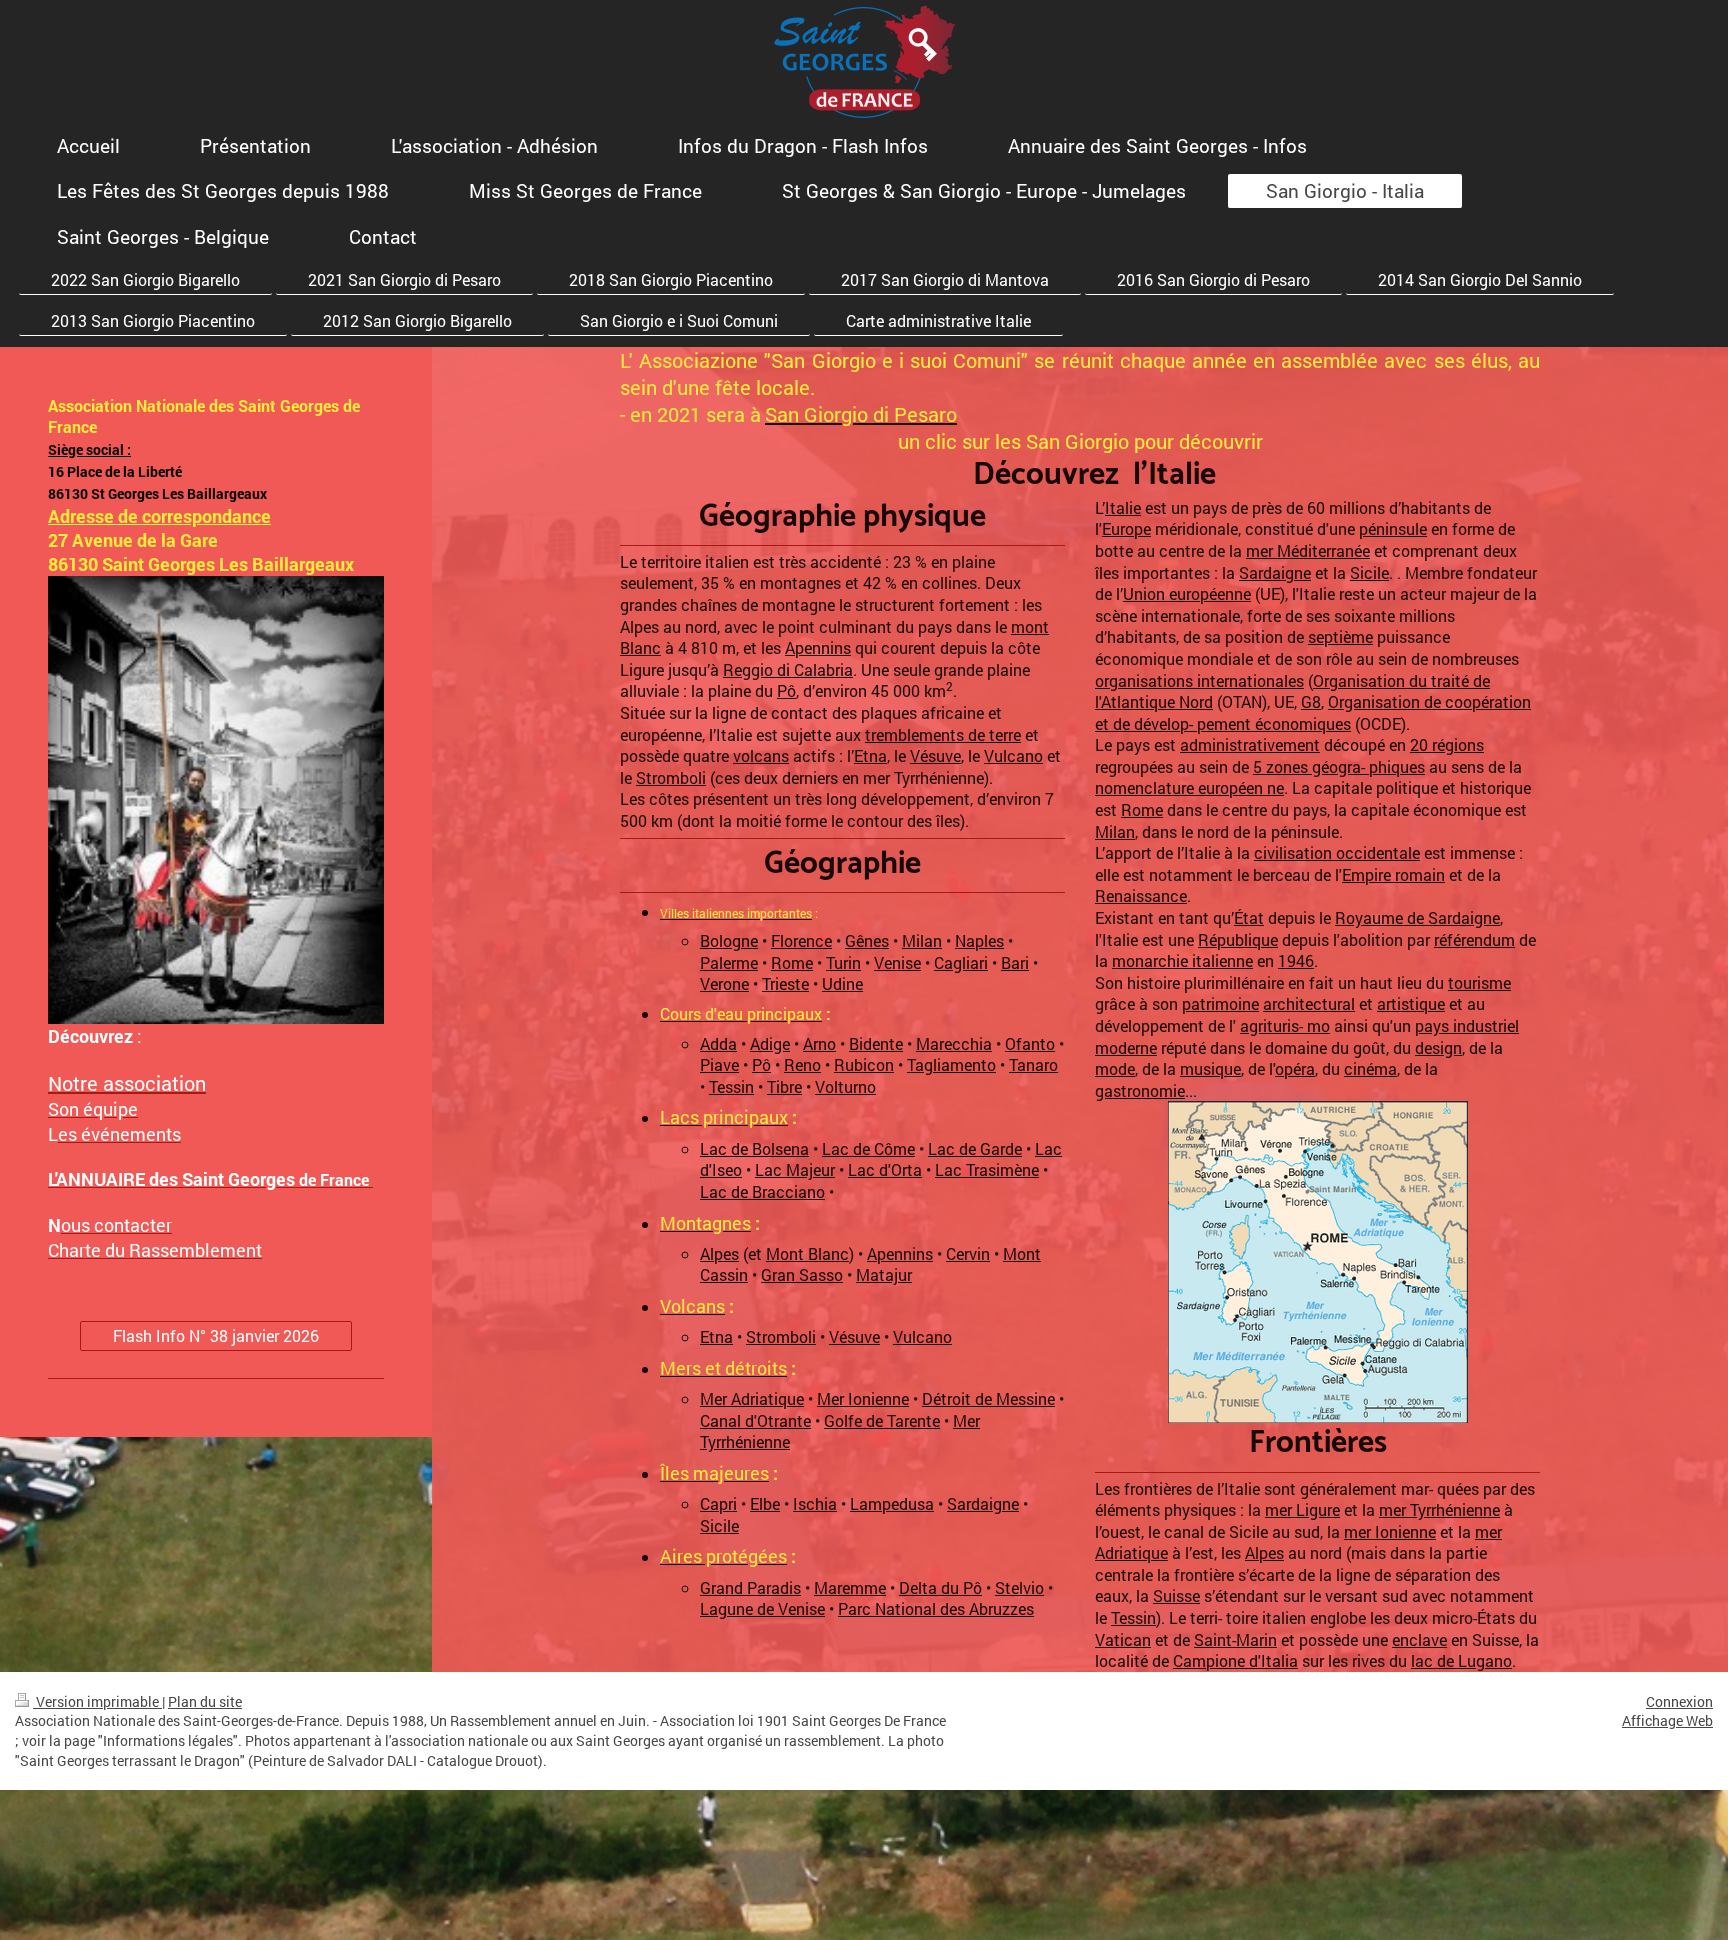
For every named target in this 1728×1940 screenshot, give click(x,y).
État (1249, 917)
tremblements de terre (943, 734)
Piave (719, 1064)
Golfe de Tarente (882, 1420)
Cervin (968, 1253)
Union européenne (1187, 593)
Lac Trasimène (987, 1169)
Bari (1015, 962)
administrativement (1250, 744)
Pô (786, 690)
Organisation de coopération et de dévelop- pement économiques (1313, 712)
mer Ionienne (1390, 1531)
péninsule (1393, 528)
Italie (1123, 507)
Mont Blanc (807, 1253)
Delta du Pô (940, 1587)
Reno (802, 1064)
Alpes (719, 1253)
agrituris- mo (1285, 1025)
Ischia (815, 1503)
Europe (1126, 528)
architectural (1309, 1003)
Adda (718, 1043)
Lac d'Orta (885, 1169)
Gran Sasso (802, 1274)
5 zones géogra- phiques (1339, 766)
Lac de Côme (868, 1148)
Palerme (729, 962)
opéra (1295, 1068)
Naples (979, 940)
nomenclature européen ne (1189, 787)
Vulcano (1013, 755)
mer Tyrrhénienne (1439, 1509)
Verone (724, 983)
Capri (718, 1503)
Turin (843, 962)
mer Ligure (1302, 1509)
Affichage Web (1667, 1720)
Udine (842, 983)
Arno (819, 1043)
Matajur (884, 1274)
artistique (1411, 1003)
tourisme (1479, 982)
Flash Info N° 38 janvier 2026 (216, 1335)
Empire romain (1393, 874)
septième (1340, 636)
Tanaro (1033, 1064)
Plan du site (205, 1701)
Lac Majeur (795, 1169)
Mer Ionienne (863, 1398)
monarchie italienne (1182, 960)
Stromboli (671, 777)
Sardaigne (983, 1503)
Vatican (1123, 1639)
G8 (1311, 701)
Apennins (818, 647)
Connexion (1679, 1701)
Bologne (729, 940)
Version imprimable (97, 1701)
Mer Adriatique (752, 1398)
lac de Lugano (1461, 1660)
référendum (1474, 939)
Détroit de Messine (988, 1398)
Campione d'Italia (1235, 1660)
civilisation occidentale (1337, 852)
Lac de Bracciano (762, 1191)
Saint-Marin (1235, 1639)
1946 (1296, 960)
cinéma (1370, 1068)
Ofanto (1030, 1043)
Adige (770, 1043)
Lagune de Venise (762, 1608)
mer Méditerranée (1308, 550)
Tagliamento (951, 1064)
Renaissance (1141, 895)
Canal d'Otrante (755, 1420)
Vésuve (935, 755)
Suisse (1176, 1595)
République (1238, 939)
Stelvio (1019, 1587)
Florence (801, 940)
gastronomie (1140, 1090)
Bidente (876, 1043)
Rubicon (864, 1064)
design (1438, 1047)
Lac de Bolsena (754, 1148)
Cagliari (961, 962)
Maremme (850, 1587)
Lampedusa (892, 1503)
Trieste (785, 983)
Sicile (719, 1525)
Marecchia (954, 1043)
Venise (897, 962)
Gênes (867, 940)
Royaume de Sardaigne (1417, 917)
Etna (870, 755)
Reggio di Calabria (788, 669)
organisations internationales (1199, 680)
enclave (1419, 1639)
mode (1115, 1068)
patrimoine (1220, 1003)
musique (1210, 1068)
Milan (922, 940)
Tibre (784, 1086)
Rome (792, 962)
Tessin (731, 1086)
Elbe (765, 1503)
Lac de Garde (975, 1148)
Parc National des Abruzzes (936, 1608)
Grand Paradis (750, 1587)
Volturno (845, 1086)
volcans (761, 755)
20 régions (1447, 744)
